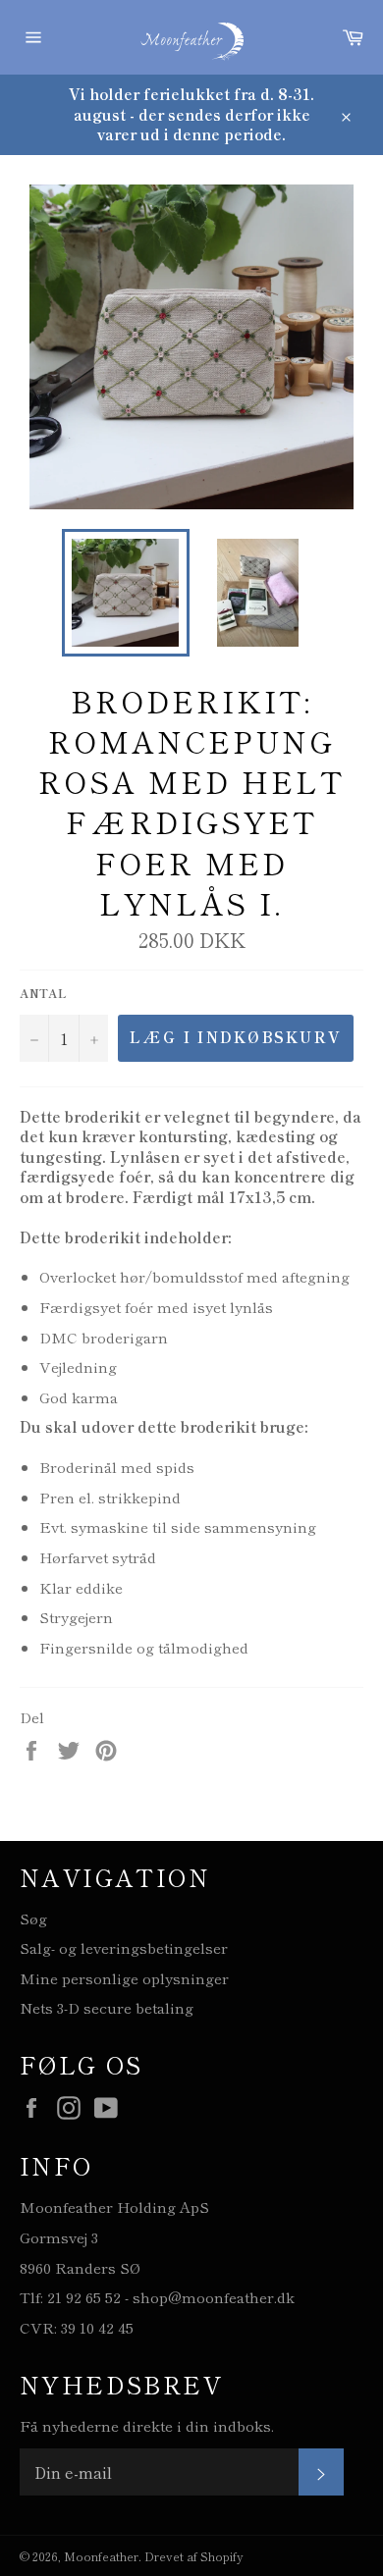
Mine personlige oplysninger (124, 1978)
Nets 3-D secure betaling (107, 2007)
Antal (43, 993)
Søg (33, 1918)
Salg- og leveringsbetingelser (124, 1947)
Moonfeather (101, 2556)
